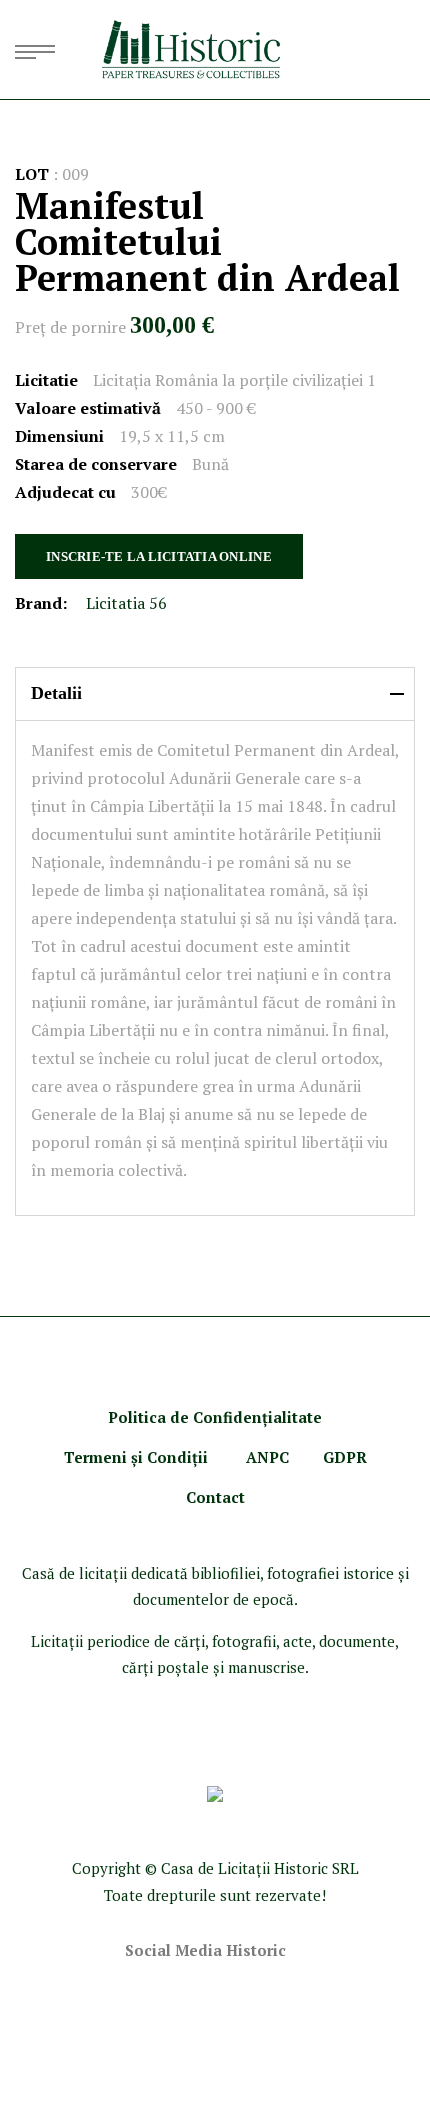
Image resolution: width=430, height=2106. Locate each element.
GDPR (345, 1457)
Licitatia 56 (126, 603)
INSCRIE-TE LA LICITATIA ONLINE (159, 556)
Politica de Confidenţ (188, 1417)
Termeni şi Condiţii (138, 1457)
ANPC (267, 1457)
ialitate (295, 1417)
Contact (215, 1497)
